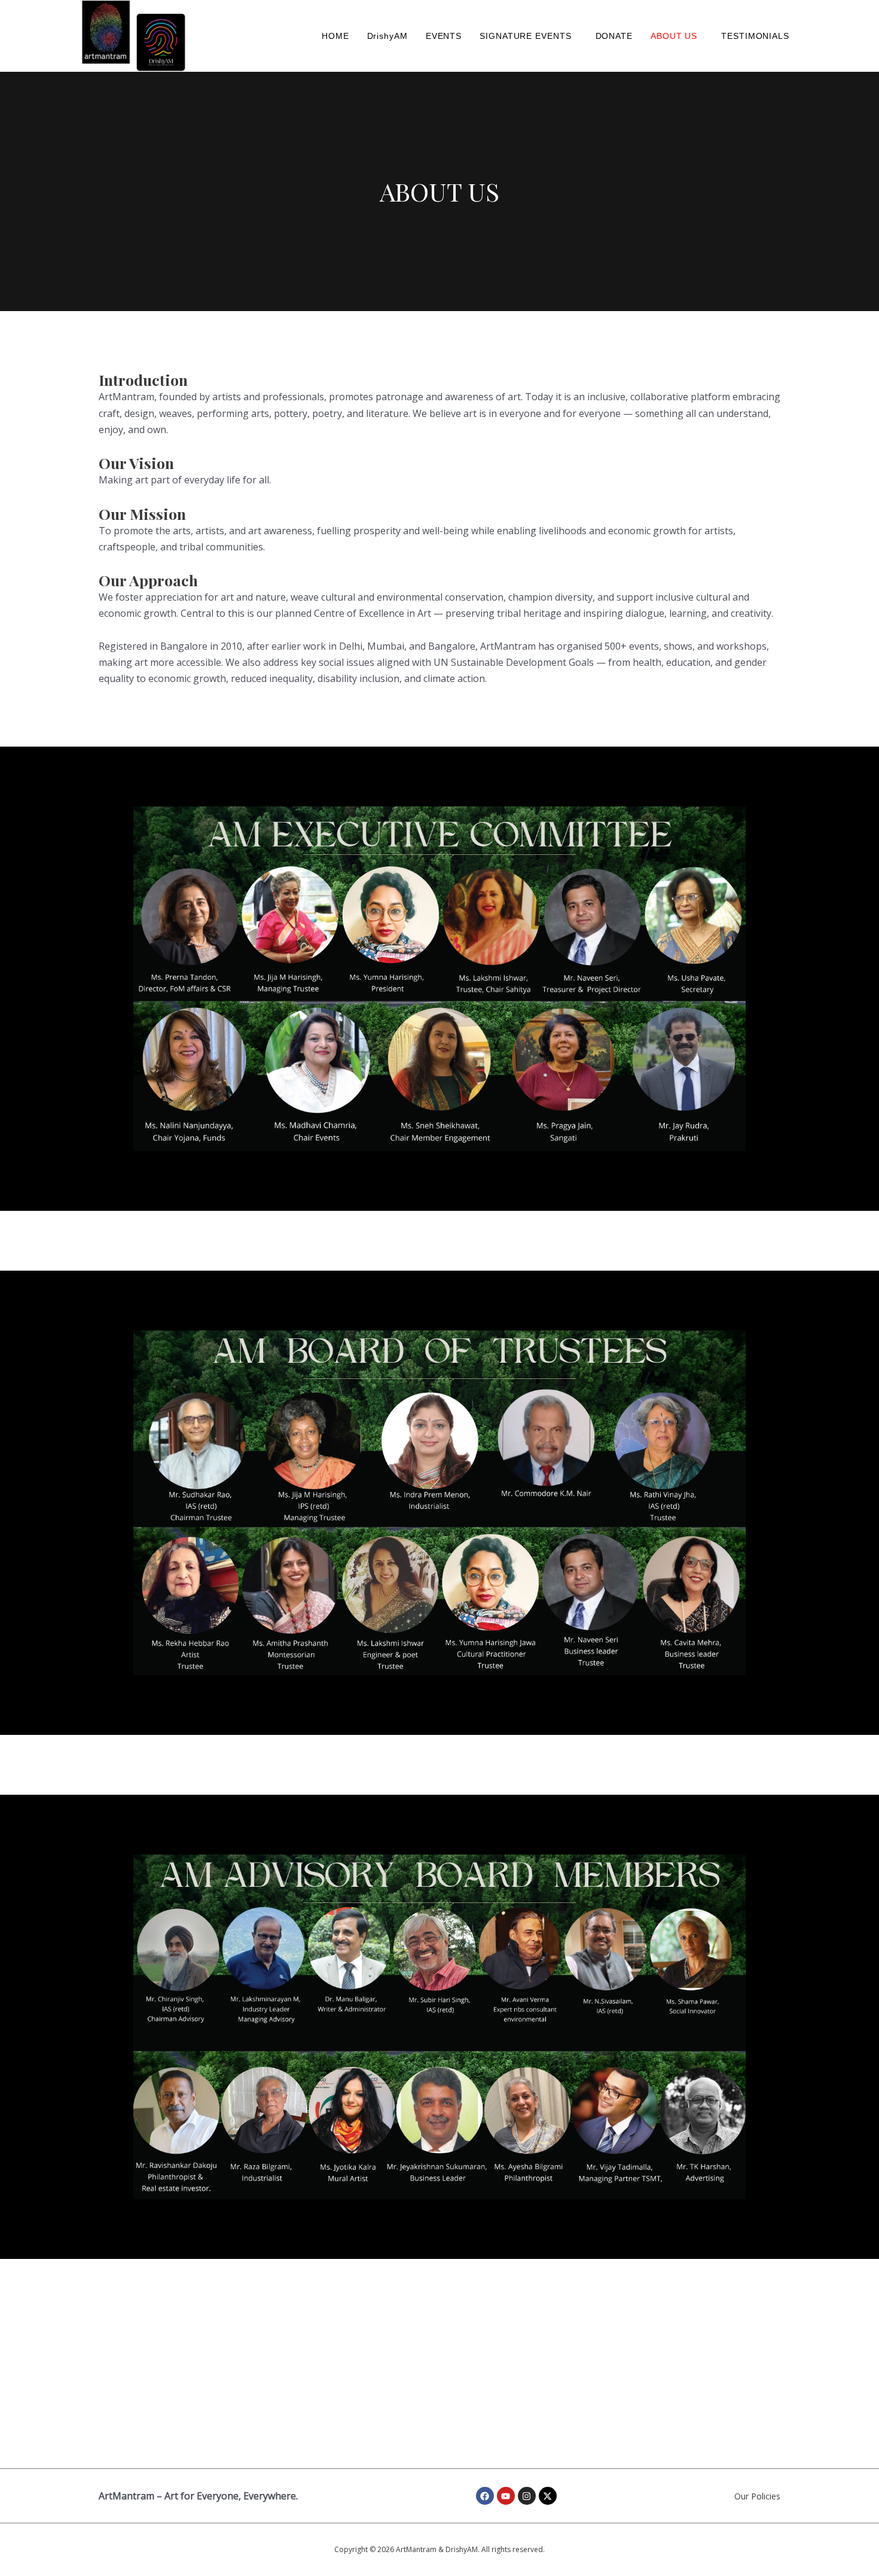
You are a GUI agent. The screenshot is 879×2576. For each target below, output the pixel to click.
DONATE (614, 36)
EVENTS (444, 36)
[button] (528, 36)
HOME (335, 36)
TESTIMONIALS (755, 36)
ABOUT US (674, 36)
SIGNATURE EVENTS (525, 36)
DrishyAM (387, 36)
